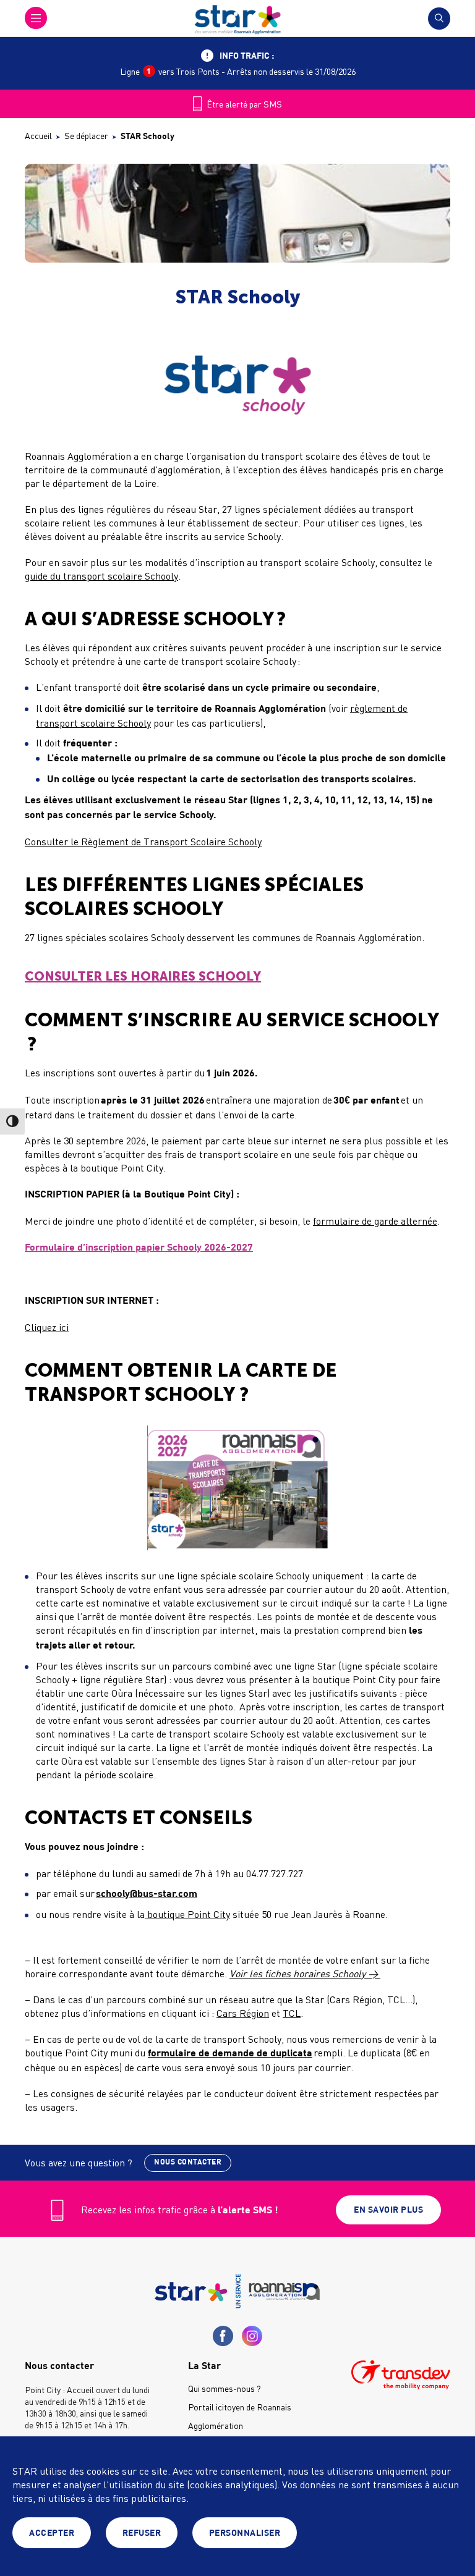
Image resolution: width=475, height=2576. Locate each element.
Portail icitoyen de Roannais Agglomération (240, 2416)
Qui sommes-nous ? (225, 2388)
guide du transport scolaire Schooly (101, 576)
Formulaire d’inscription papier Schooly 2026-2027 (139, 1248)
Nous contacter (188, 2162)
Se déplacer (86, 136)
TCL (292, 2013)
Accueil (38, 136)
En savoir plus (388, 2210)
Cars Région (243, 2013)
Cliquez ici (47, 1327)
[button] (36, 18)
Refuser (142, 2533)
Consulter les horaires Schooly (143, 976)
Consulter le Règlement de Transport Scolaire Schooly (143, 842)
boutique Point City (187, 1914)
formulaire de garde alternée (375, 1221)
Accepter (52, 2533)
